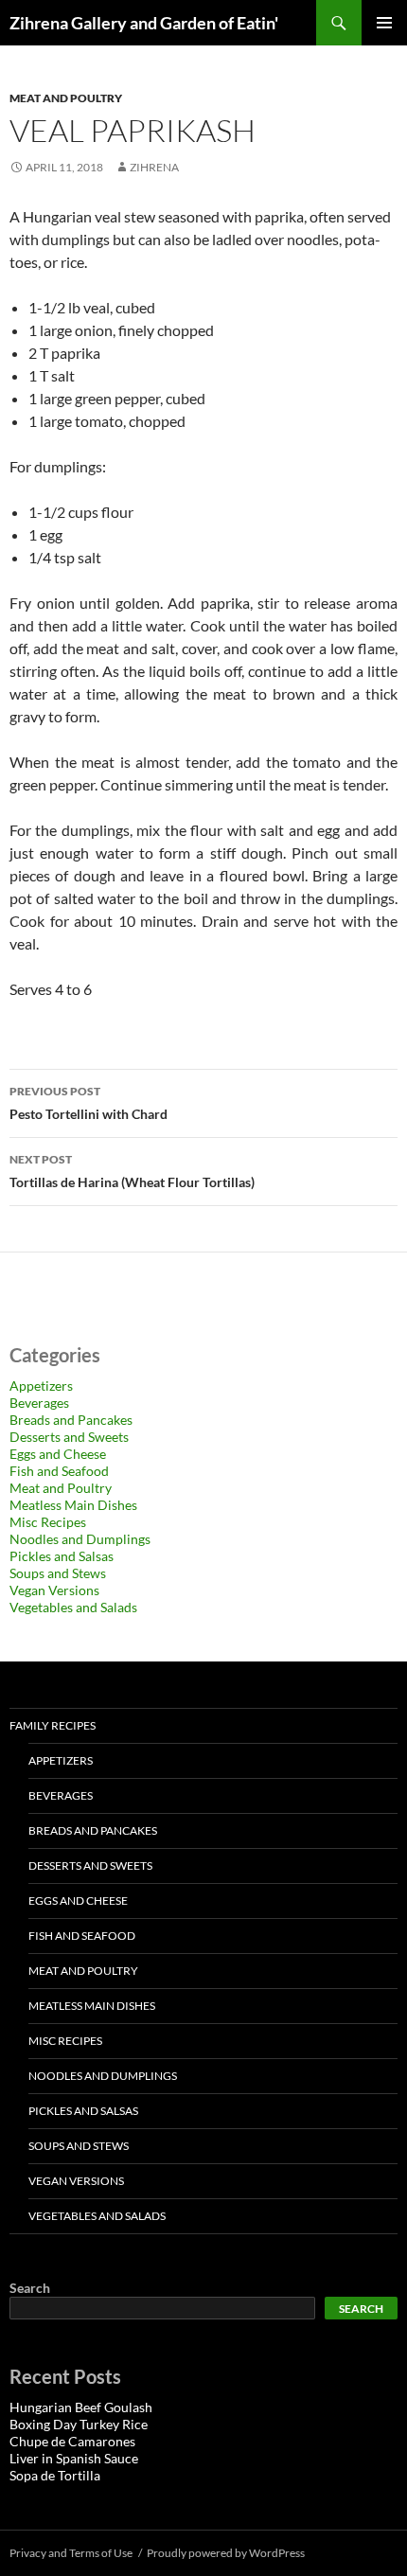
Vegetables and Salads (73, 1607)
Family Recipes (53, 1725)
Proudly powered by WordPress (226, 2553)
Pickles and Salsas (62, 1556)
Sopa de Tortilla (55, 2475)
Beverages (39, 1403)
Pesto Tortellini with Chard (88, 1103)
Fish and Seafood (59, 1471)
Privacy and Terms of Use (71, 2553)
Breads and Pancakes (71, 1420)
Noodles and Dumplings (80, 1539)
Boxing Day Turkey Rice (79, 2424)
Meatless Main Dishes (73, 1505)
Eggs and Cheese (58, 1454)
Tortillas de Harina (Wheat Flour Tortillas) (132, 1171)
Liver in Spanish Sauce (74, 2458)
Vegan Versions (54, 1590)
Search (30, 2288)
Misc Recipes (48, 1522)
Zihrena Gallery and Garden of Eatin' (144, 23)
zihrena (154, 167)
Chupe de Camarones (72, 2441)
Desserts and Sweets (69, 1437)
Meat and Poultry (66, 98)
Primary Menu (384, 23)
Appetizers (41, 1386)
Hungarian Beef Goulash (81, 2407)
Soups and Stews (58, 1573)
